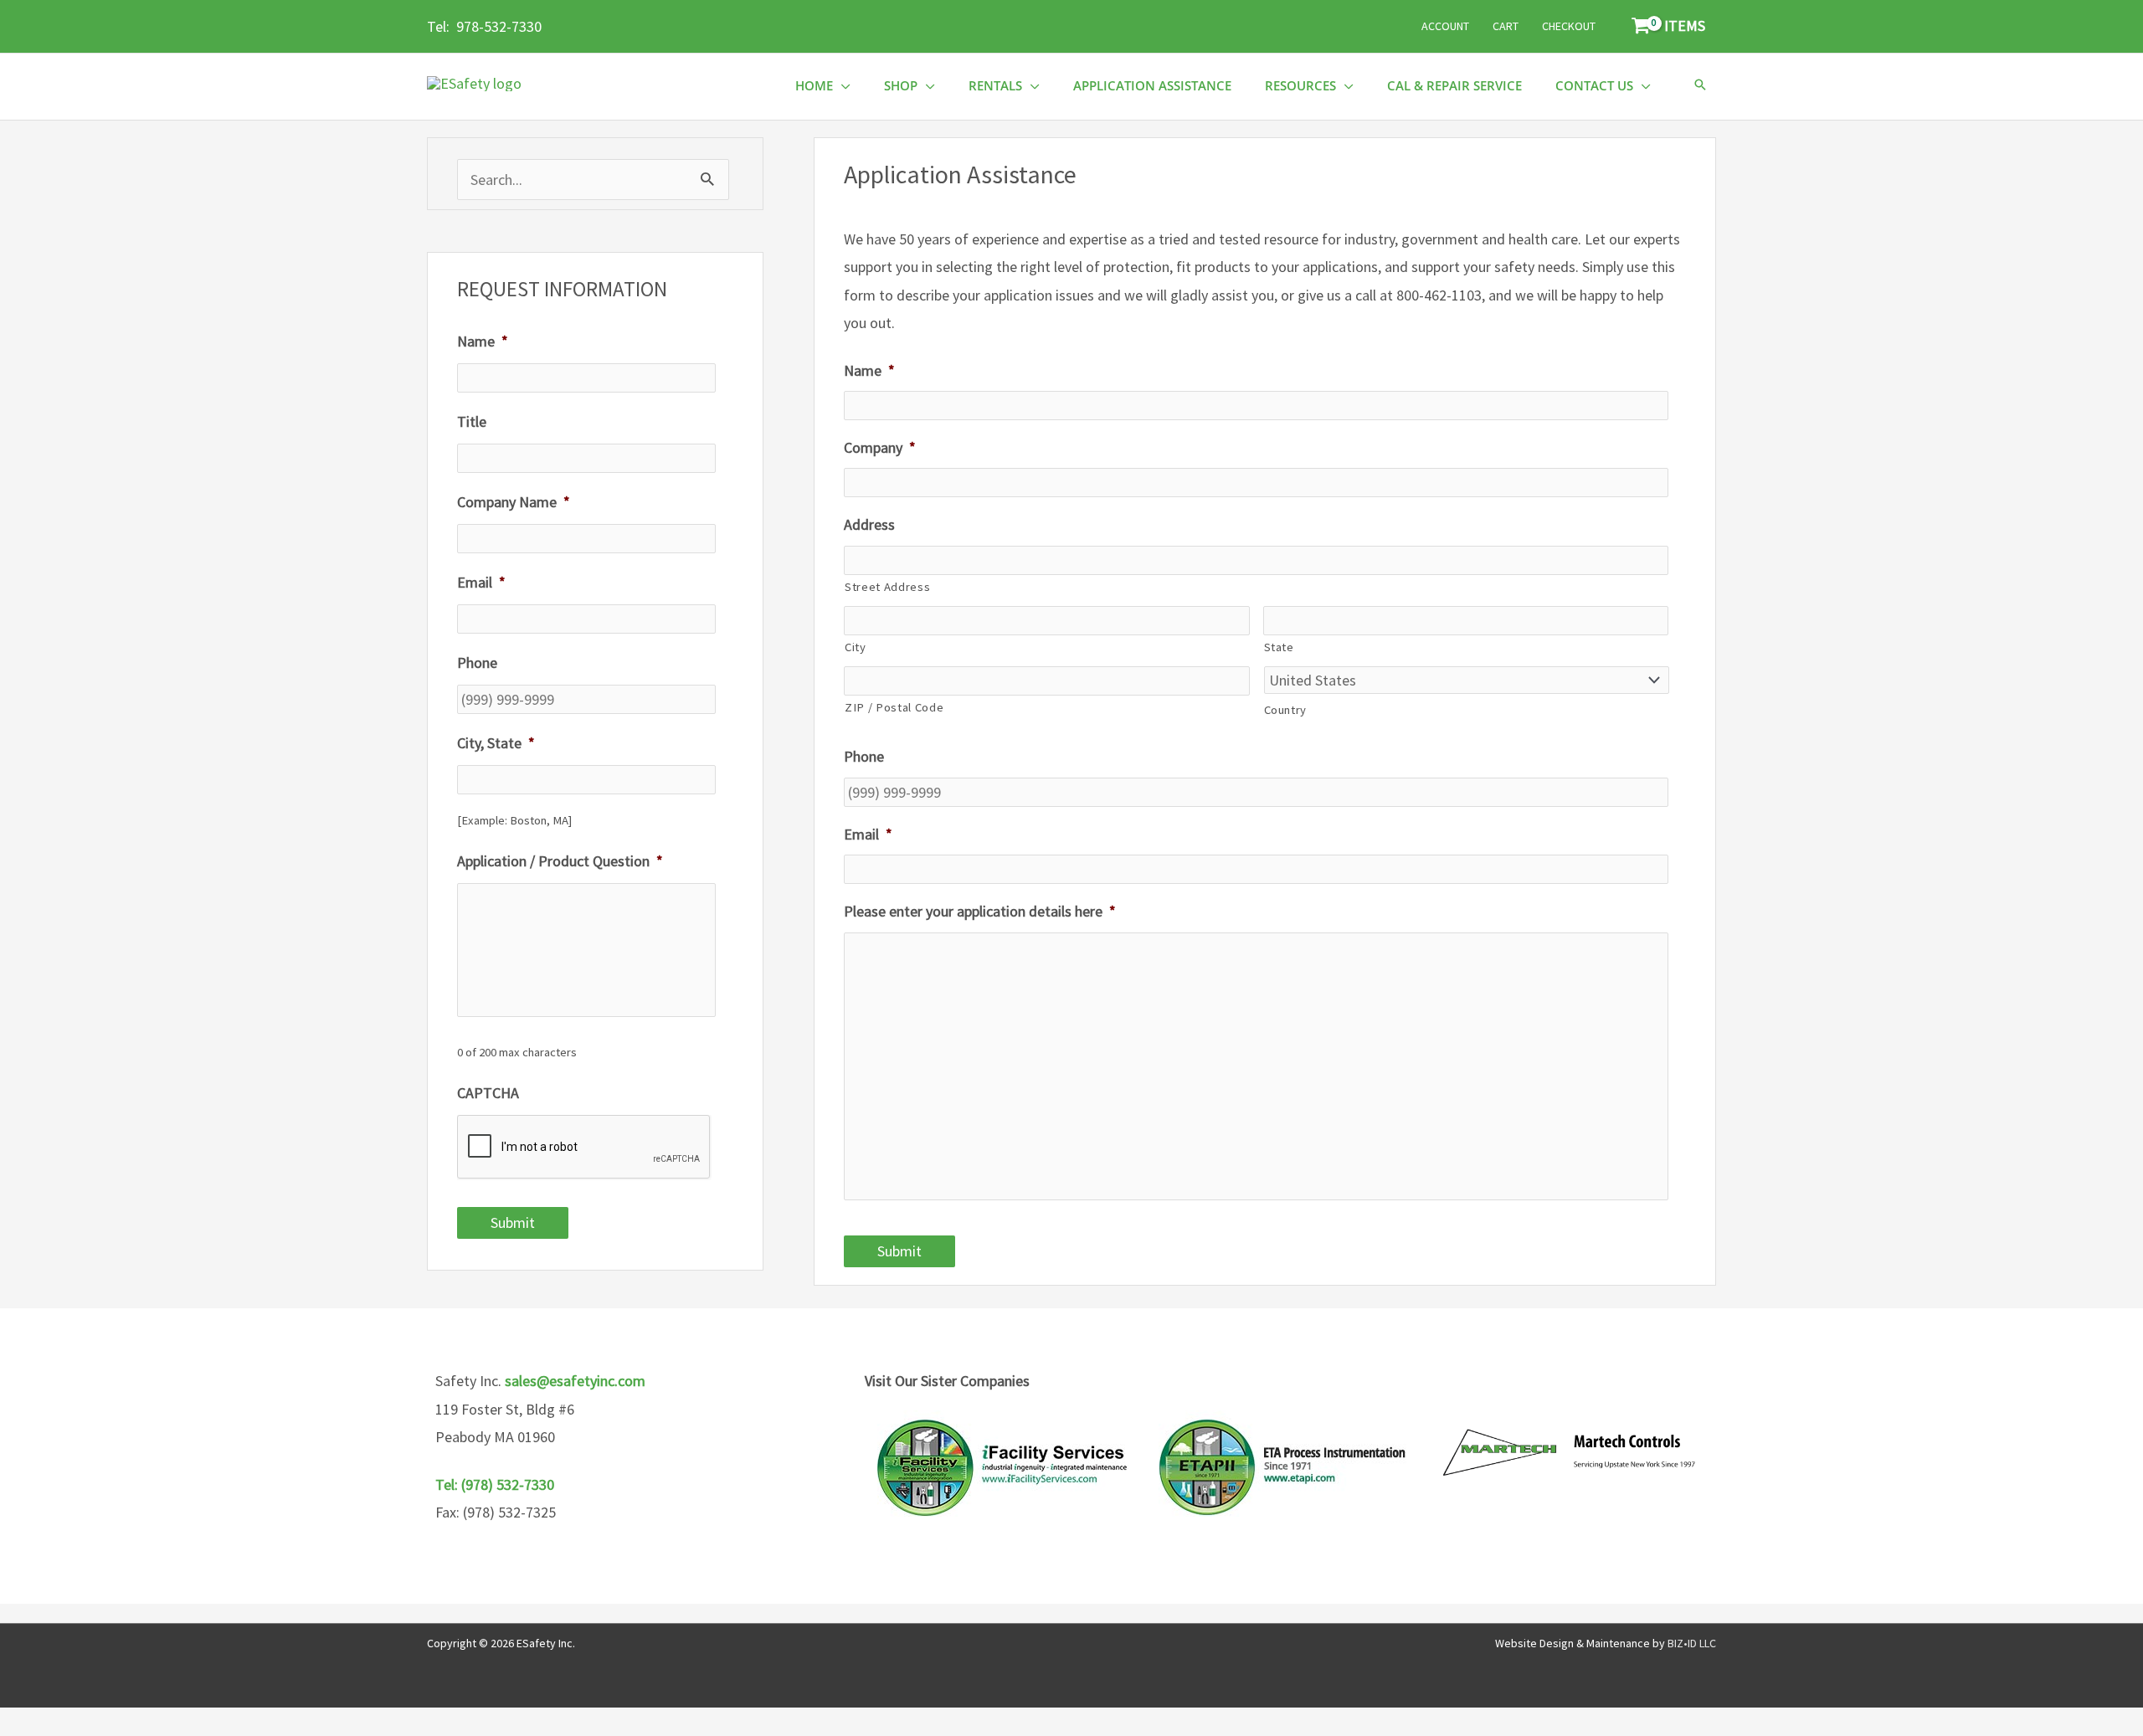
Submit (513, 1222)
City (856, 647)
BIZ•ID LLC (1692, 1643)
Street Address (887, 587)
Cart (1506, 26)
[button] (1700, 86)
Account (1445, 26)
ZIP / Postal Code (894, 707)
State (1279, 647)
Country (1286, 710)
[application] (842, 86)
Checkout (1569, 26)
